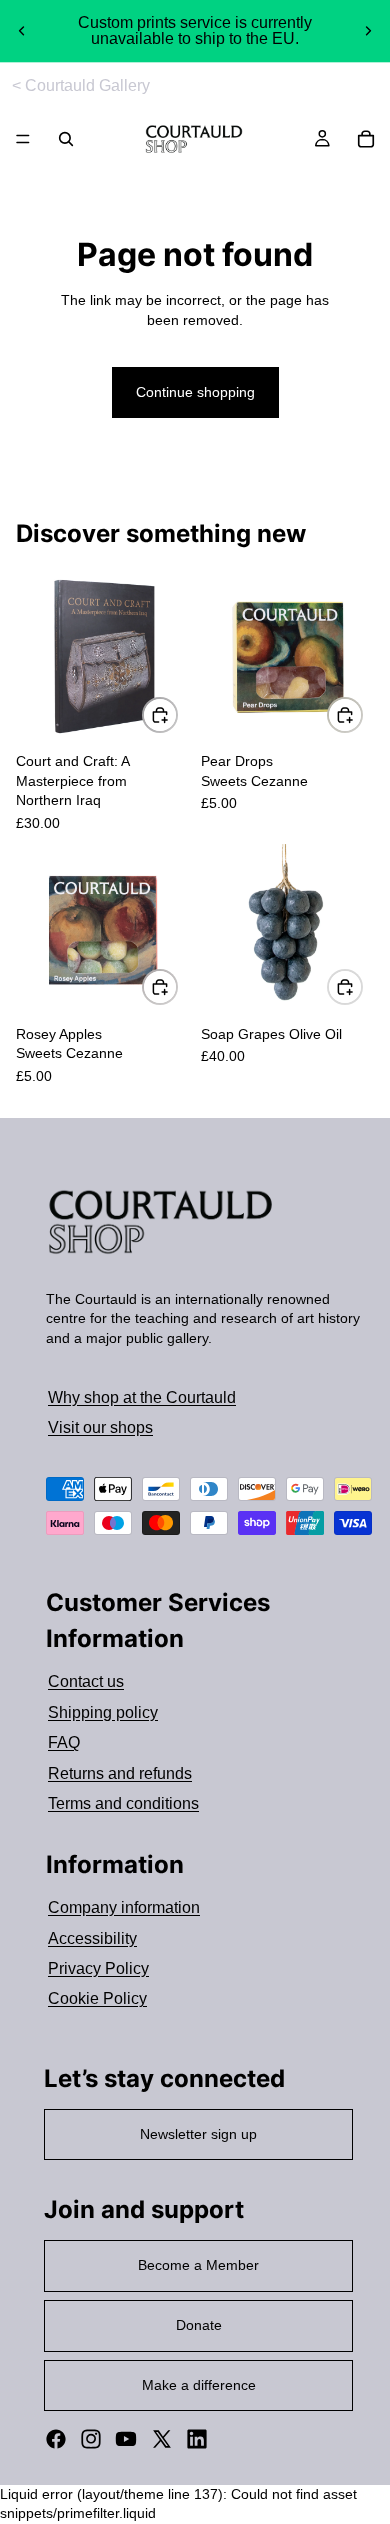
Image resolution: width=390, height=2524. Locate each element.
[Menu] (23, 140)
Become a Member (198, 2265)
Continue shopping (195, 392)
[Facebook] (56, 2439)
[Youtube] (126, 2439)
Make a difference (199, 2385)
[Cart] (366, 139)
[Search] (66, 139)
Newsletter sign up (198, 2134)
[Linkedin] (197, 2439)
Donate (199, 2325)
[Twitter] (162, 2439)
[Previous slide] (22, 31)
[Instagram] (91, 2439)
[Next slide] (368, 31)
